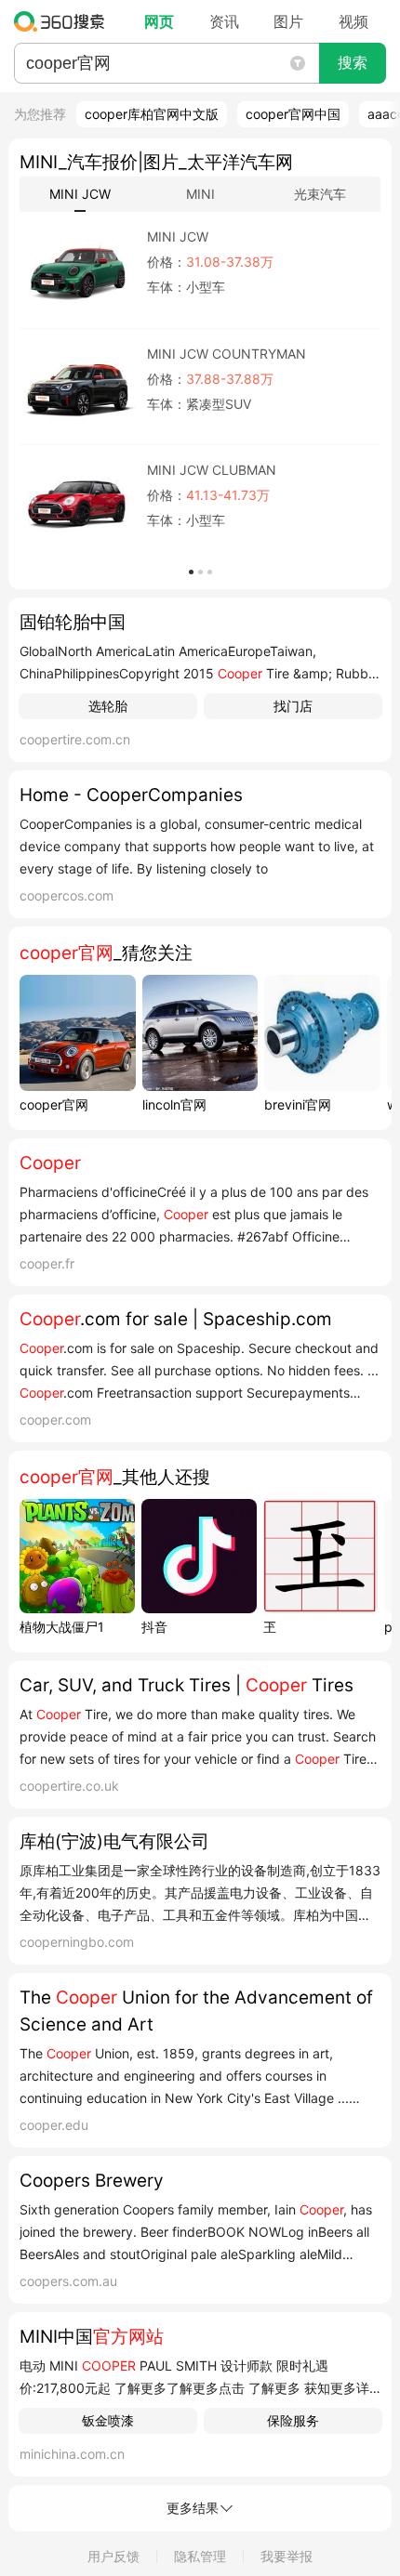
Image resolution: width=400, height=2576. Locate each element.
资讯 (224, 21)
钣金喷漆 (108, 2420)
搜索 (353, 63)
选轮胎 (108, 706)
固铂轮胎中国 (73, 622)
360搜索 (64, 21)
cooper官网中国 (293, 114)
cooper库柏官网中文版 (152, 114)
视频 (353, 21)
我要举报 (287, 2556)
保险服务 (293, 2420)
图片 (288, 21)
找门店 (293, 706)
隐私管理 (200, 2556)
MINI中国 (92, 2337)
